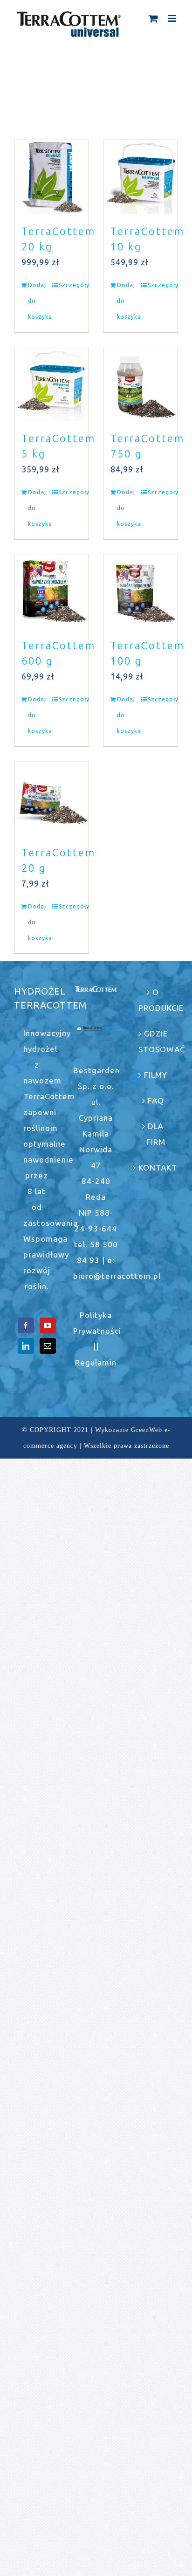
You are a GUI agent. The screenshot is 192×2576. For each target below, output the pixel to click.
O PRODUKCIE (156, 1000)
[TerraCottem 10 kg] (141, 177)
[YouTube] (48, 1325)
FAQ (156, 1100)
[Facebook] (26, 1325)
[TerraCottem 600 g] (51, 591)
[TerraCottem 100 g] (141, 591)
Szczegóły (70, 285)
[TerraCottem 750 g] (141, 384)
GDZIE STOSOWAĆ (156, 1041)
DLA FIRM (156, 1134)
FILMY (156, 1075)
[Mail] (48, 1346)
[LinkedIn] (26, 1346)
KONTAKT (156, 1167)
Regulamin (96, 1362)
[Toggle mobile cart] (154, 18)
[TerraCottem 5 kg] (51, 384)
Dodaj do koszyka (39, 301)
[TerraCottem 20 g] (51, 798)
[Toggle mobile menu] (173, 18)
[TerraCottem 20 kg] (51, 177)
